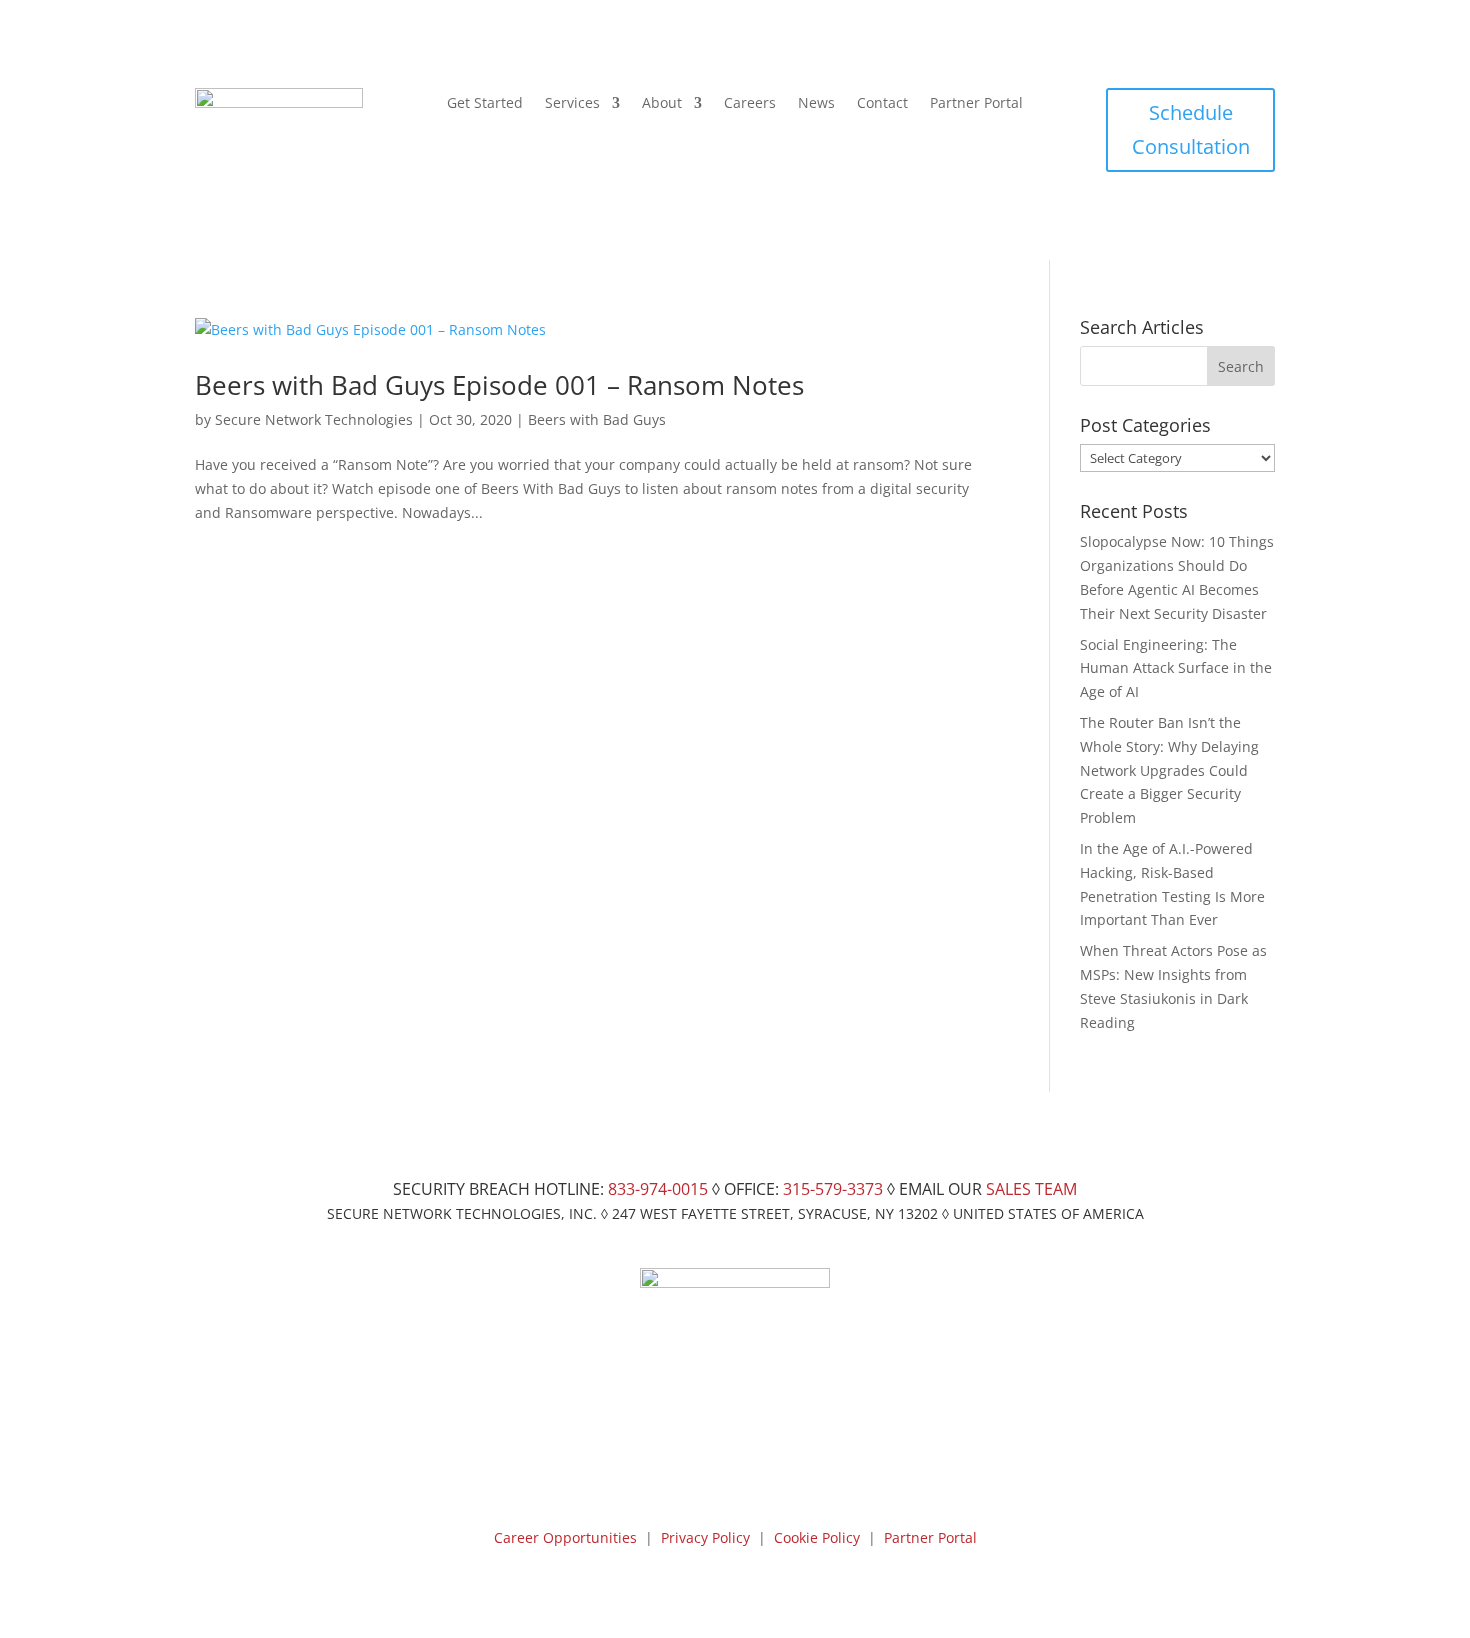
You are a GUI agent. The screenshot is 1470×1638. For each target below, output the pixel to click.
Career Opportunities (565, 1537)
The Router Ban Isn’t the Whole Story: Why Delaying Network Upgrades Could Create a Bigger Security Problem (1169, 770)
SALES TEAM (1031, 1189)
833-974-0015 (658, 1189)
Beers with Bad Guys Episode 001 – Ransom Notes (499, 385)
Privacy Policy (705, 1537)
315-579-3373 (833, 1189)
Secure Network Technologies (314, 419)
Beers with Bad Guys (597, 419)
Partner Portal (976, 104)
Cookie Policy (817, 1537)
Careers (750, 104)
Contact (882, 104)
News (816, 104)
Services (572, 104)
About (662, 104)
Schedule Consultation (1191, 129)
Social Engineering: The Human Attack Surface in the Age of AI (1176, 668)
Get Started (485, 104)
